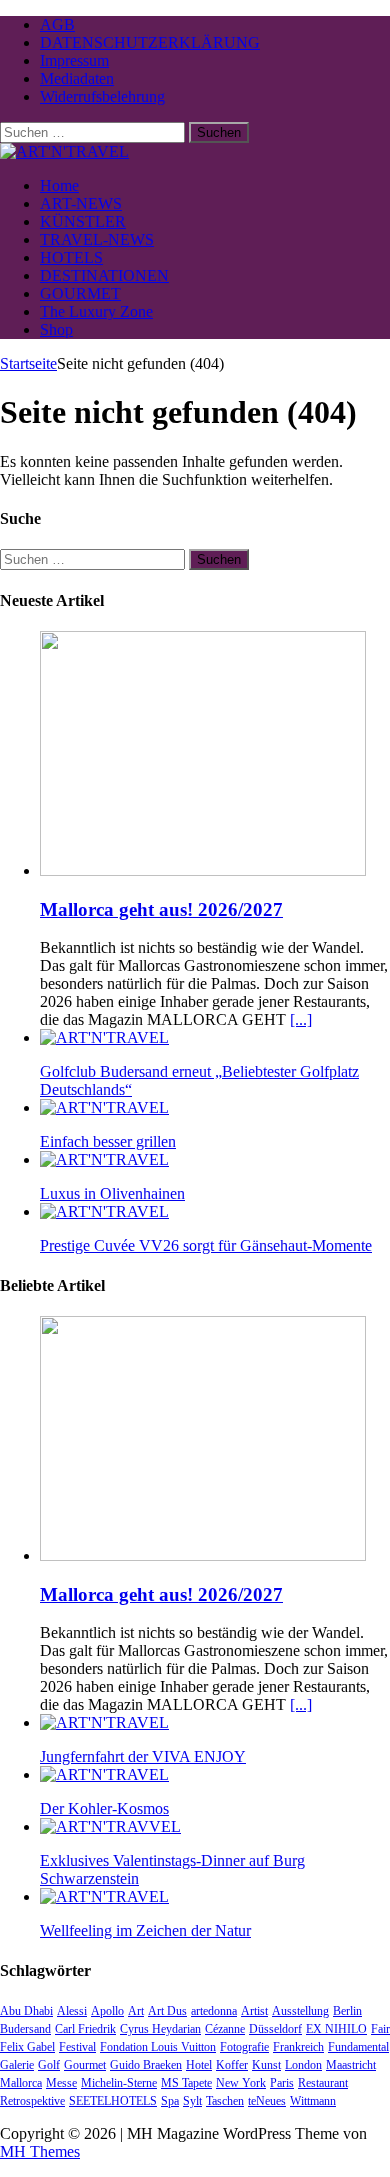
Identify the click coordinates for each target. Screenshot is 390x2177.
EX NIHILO (336, 2029)
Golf (49, 2065)
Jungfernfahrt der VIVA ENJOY (143, 1756)
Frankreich (298, 2047)
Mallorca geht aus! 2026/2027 (161, 909)
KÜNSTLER (83, 221)
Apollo (107, 2011)
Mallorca (21, 2083)
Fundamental (358, 2047)
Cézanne (225, 2029)
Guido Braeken (146, 2065)
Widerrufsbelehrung (102, 96)
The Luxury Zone (96, 311)
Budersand (25, 2029)
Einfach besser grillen (108, 1141)
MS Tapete (186, 2083)
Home (59, 185)
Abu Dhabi (26, 2011)
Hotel (199, 2065)
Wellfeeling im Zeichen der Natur (145, 1930)
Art (136, 2011)
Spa (170, 2101)
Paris (282, 2083)
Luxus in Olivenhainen (112, 1193)
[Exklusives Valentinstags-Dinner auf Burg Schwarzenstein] (110, 1826)
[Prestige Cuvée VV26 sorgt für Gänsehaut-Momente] (104, 1211)
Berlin (347, 2011)
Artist (254, 2011)
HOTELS (71, 257)
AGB (57, 24)
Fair (380, 2029)
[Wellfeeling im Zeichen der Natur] (104, 1896)
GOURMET (80, 293)
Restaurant (323, 2083)
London (303, 2065)
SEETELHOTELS (113, 2101)
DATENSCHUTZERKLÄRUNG (150, 42)
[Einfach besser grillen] (104, 1107)
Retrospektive (32, 2101)
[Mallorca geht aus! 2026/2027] (203, 870)
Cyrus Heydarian (160, 2029)
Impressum (74, 60)
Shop (56, 329)
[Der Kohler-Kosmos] (104, 1774)
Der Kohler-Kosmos (104, 1808)
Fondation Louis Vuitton (158, 2047)
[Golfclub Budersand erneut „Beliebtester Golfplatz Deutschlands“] (104, 1037)
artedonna (214, 2011)
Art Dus (167, 2011)
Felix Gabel (27, 2047)
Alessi (72, 2011)
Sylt (192, 2101)
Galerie (17, 2065)
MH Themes (40, 2151)
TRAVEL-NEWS (97, 239)
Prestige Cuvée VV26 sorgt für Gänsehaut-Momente (206, 1245)
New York (241, 2083)
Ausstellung (300, 2011)
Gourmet (85, 2065)
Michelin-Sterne (119, 2083)
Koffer (232, 2065)
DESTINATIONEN (104, 275)
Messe (61, 2083)
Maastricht (351, 2065)
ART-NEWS (81, 203)
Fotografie (244, 2047)
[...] (301, 1019)
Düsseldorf (275, 2029)
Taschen (225, 2101)
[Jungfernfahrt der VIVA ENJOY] (104, 1722)
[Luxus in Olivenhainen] (104, 1159)
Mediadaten (77, 78)
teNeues (267, 2101)
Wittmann (313, 2101)
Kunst (266, 2065)
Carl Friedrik (85, 2029)
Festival (77, 2047)
